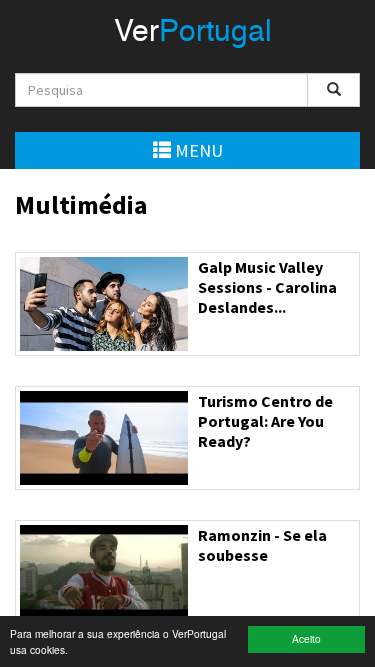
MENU (197, 150)
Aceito (306, 638)
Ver (193, 33)
